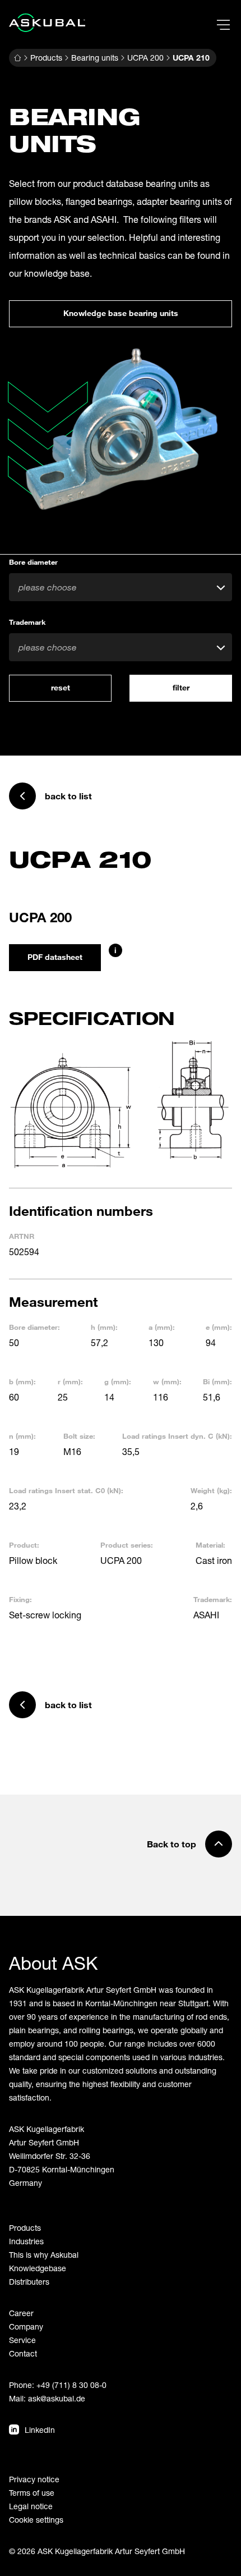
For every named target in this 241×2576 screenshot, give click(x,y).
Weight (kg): (211, 1490)
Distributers (29, 2282)
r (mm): (70, 1381)
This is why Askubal (44, 2255)
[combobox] (121, 587)
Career (21, 2313)
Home (17, 58)
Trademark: (213, 1599)
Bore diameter (33, 562)
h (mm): (104, 1327)
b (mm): (22, 1381)
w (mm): (167, 1381)
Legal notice (31, 2506)
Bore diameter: (34, 1327)
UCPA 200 (145, 58)
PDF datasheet (55, 957)
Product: (24, 1545)
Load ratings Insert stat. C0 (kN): (66, 1490)
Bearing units (95, 58)
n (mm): (22, 1436)
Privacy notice (34, 2479)
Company (26, 2326)
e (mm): (219, 1327)
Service (22, 2340)
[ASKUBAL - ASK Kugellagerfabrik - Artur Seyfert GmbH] (47, 23)
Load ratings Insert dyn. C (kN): (177, 1436)
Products (46, 58)
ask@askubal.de (57, 2398)
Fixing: (20, 1599)
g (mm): (118, 1381)
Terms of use (32, 2493)
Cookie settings (36, 2520)
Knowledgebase (38, 2268)
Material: (210, 1545)
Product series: (127, 1545)
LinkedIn (40, 2430)
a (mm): (162, 1327)
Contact (23, 2353)
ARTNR (22, 1236)
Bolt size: (79, 1436)
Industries (26, 2241)
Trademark (27, 622)
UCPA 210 (191, 58)
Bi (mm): (217, 1381)
